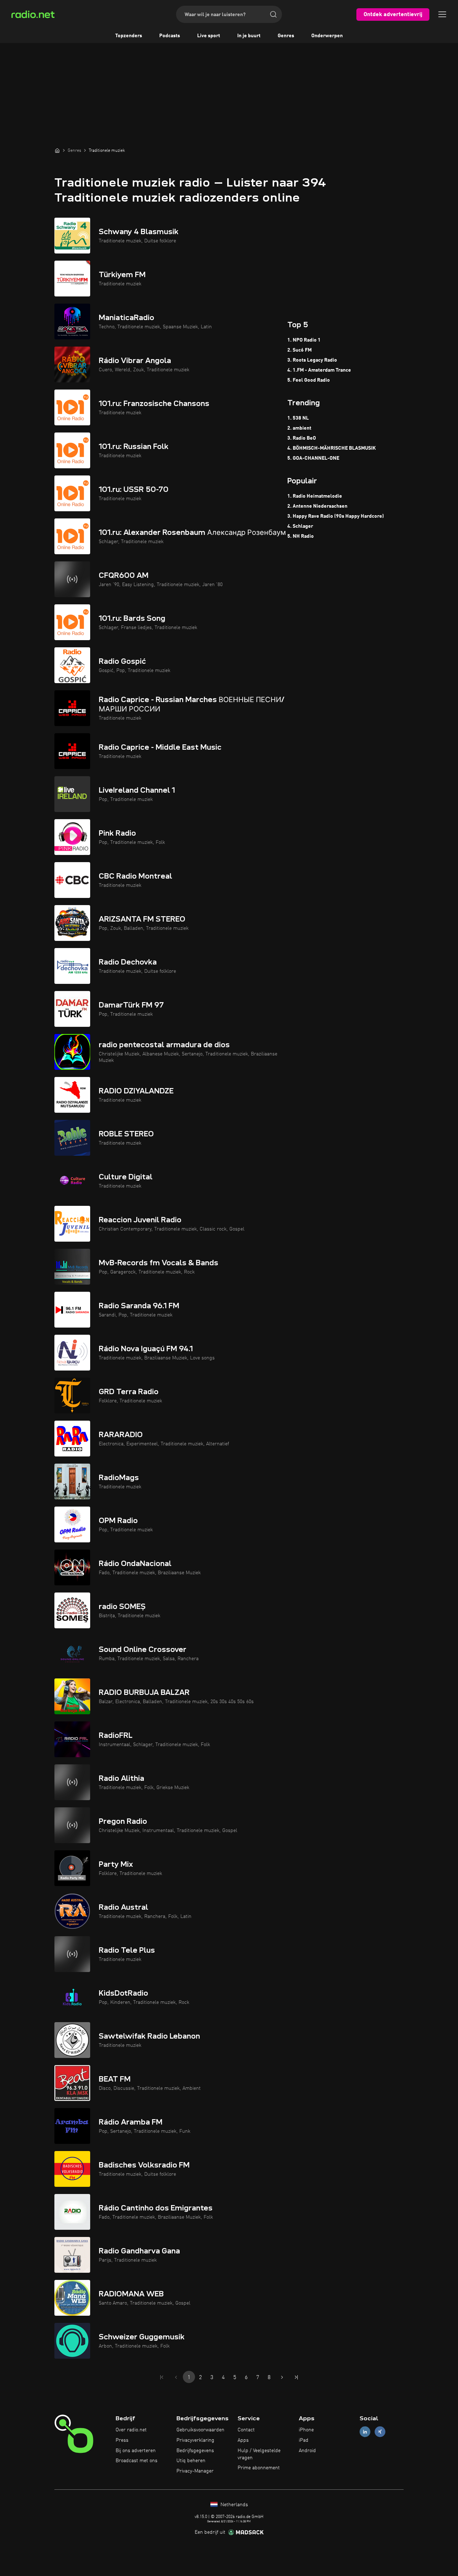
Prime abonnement (259, 2468)
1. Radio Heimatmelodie (315, 496)
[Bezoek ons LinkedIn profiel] (365, 2432)
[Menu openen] (442, 14)
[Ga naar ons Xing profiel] (380, 2432)
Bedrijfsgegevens (195, 2451)
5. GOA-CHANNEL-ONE (313, 458)
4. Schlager (300, 526)
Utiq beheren (191, 2461)
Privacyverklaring (195, 2440)
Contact (246, 2430)
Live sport (209, 36)
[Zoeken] (273, 14)
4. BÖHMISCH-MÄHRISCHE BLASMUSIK (332, 448)
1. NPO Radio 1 (304, 340)
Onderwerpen (327, 36)
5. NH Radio (301, 536)
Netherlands (233, 2505)
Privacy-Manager (195, 2471)
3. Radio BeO (302, 438)
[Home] (57, 150)
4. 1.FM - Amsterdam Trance (319, 370)
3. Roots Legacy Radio (312, 360)
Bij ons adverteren (136, 2451)
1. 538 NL (298, 418)
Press (122, 2440)
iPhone (306, 2430)
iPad (304, 2440)
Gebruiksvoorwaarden (200, 2430)
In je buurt (249, 36)
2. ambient (299, 428)
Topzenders (129, 36)
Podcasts (170, 36)
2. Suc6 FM (299, 350)
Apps (243, 2440)
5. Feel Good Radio (309, 380)
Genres (286, 36)
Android (307, 2451)
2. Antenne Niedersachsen (317, 506)
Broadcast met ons (137, 2461)
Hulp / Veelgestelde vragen (259, 2454)
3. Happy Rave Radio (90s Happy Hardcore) (336, 516)
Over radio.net (131, 2430)
